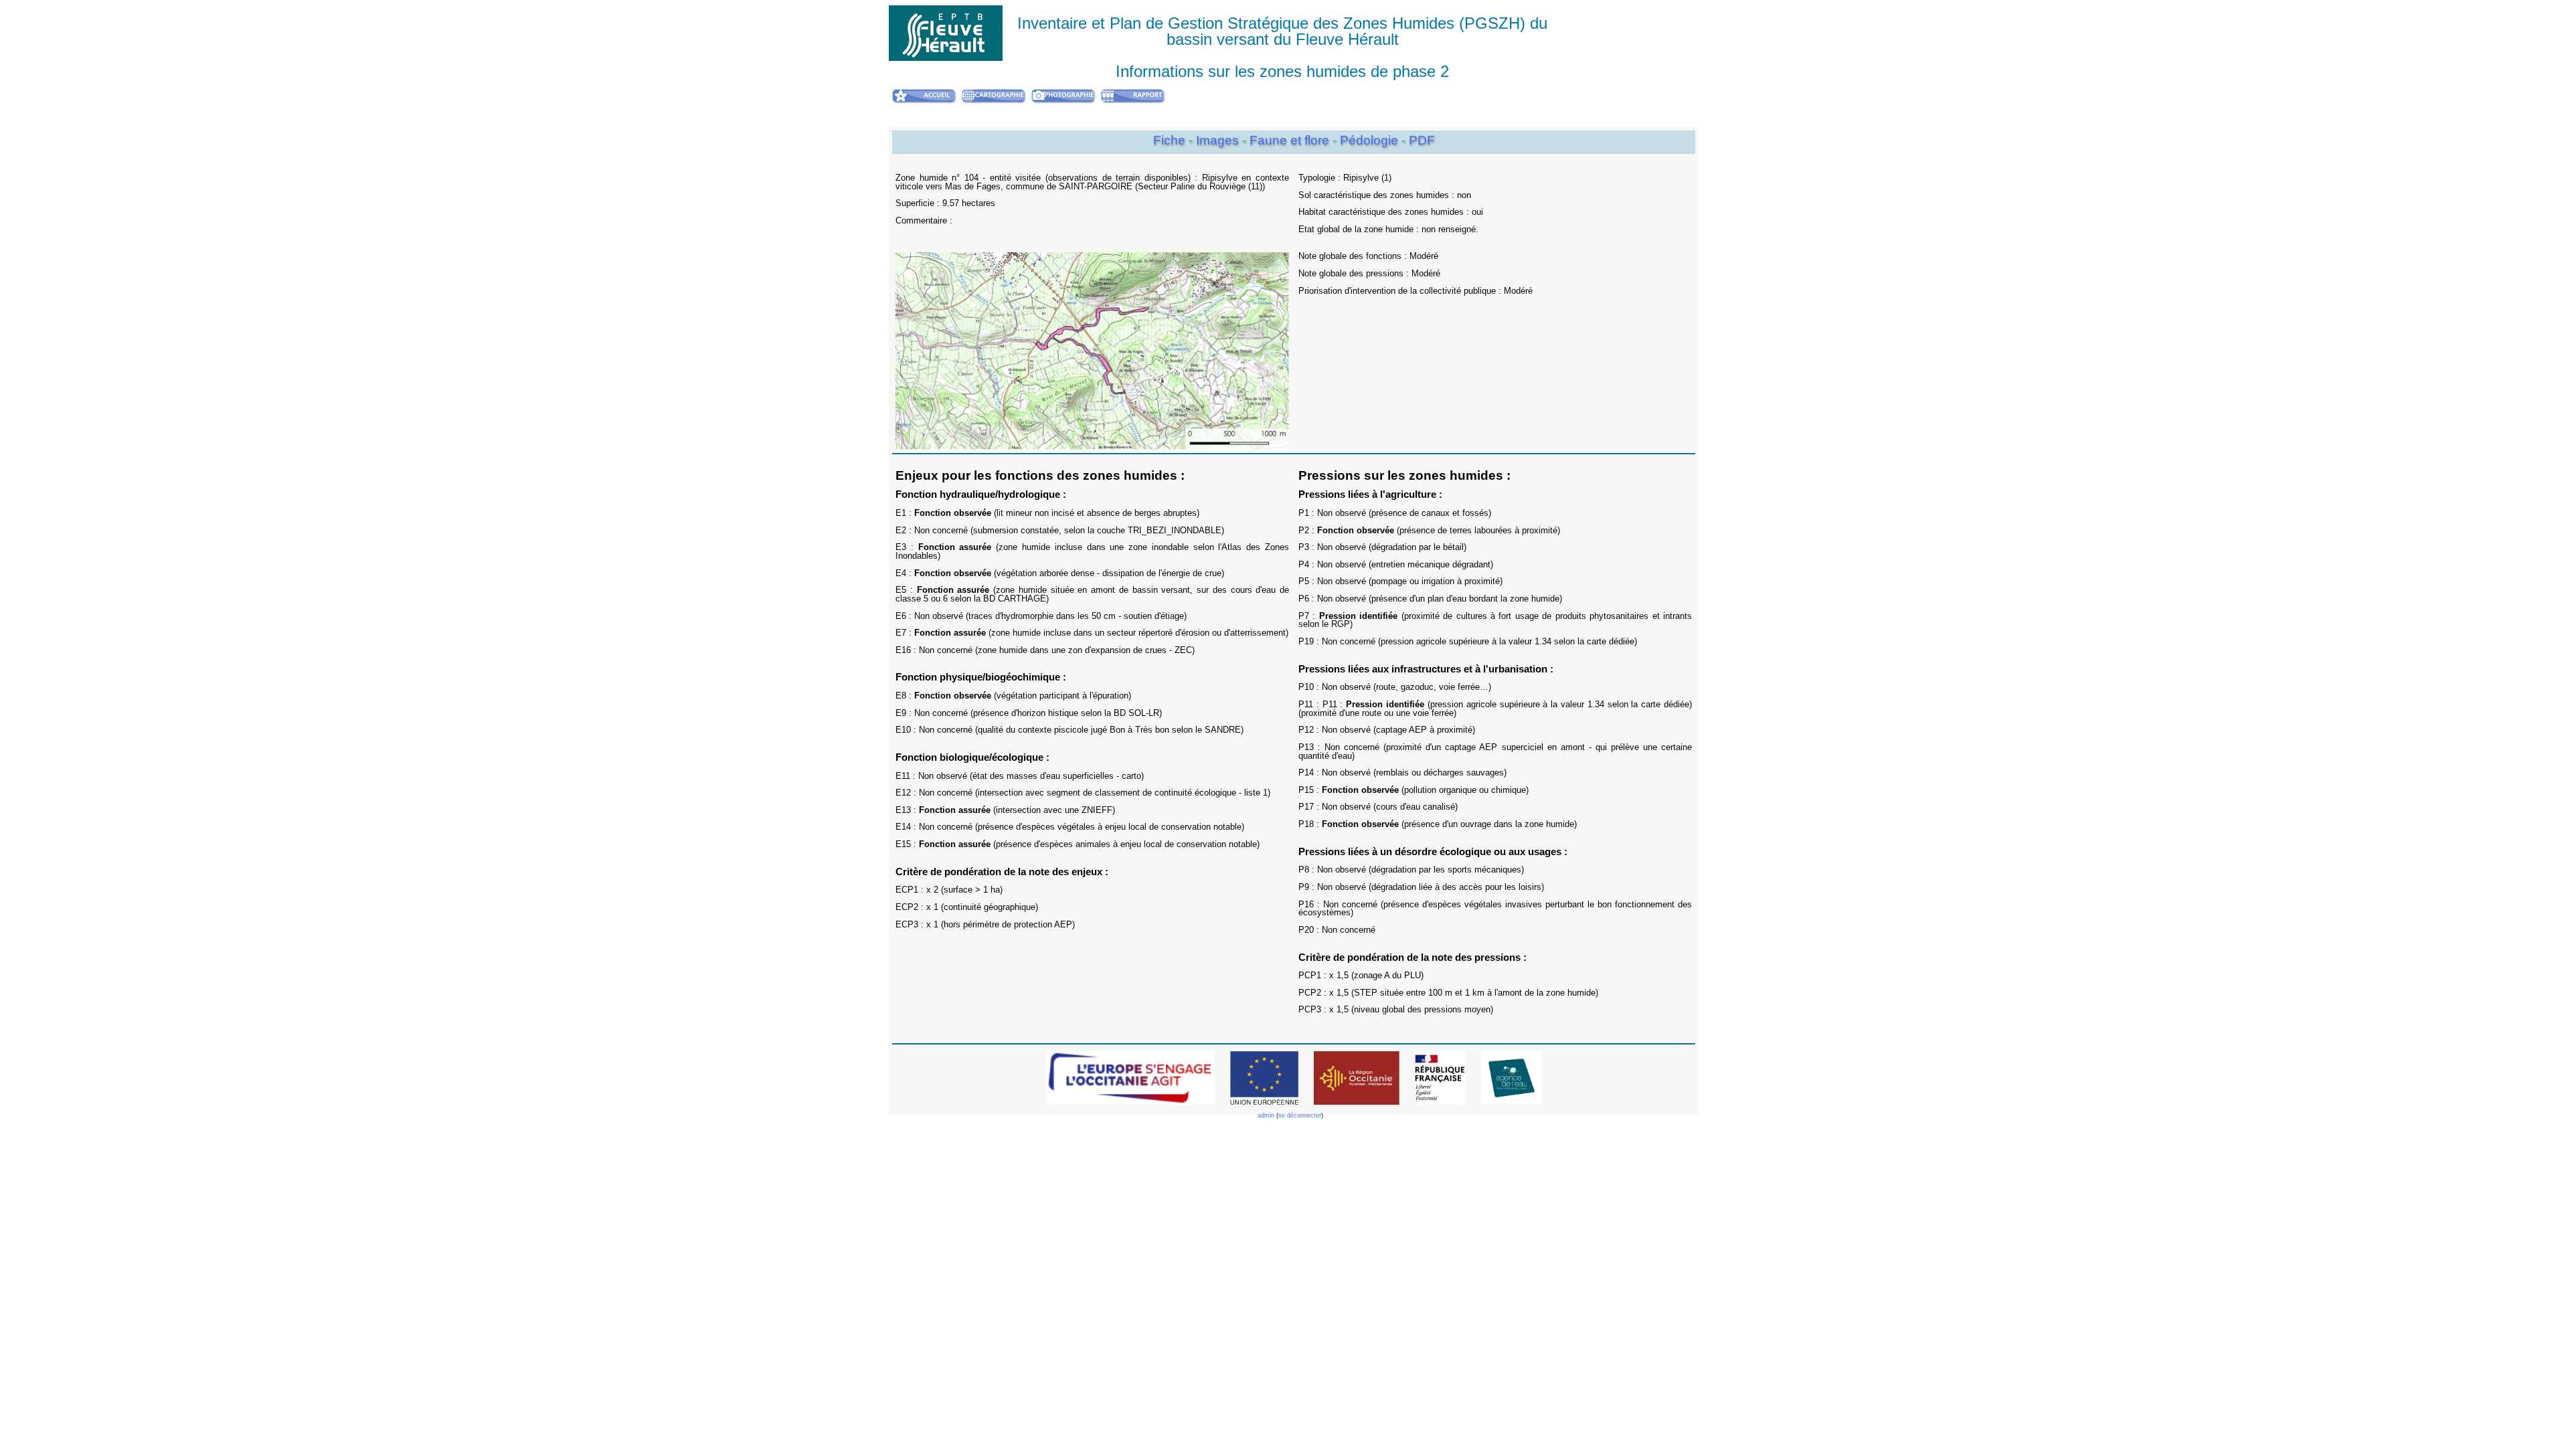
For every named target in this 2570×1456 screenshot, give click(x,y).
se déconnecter (1300, 1115)
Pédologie (1371, 140)
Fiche (1169, 140)
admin (1266, 1115)
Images (1219, 140)
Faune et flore (1291, 140)
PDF (1422, 140)
